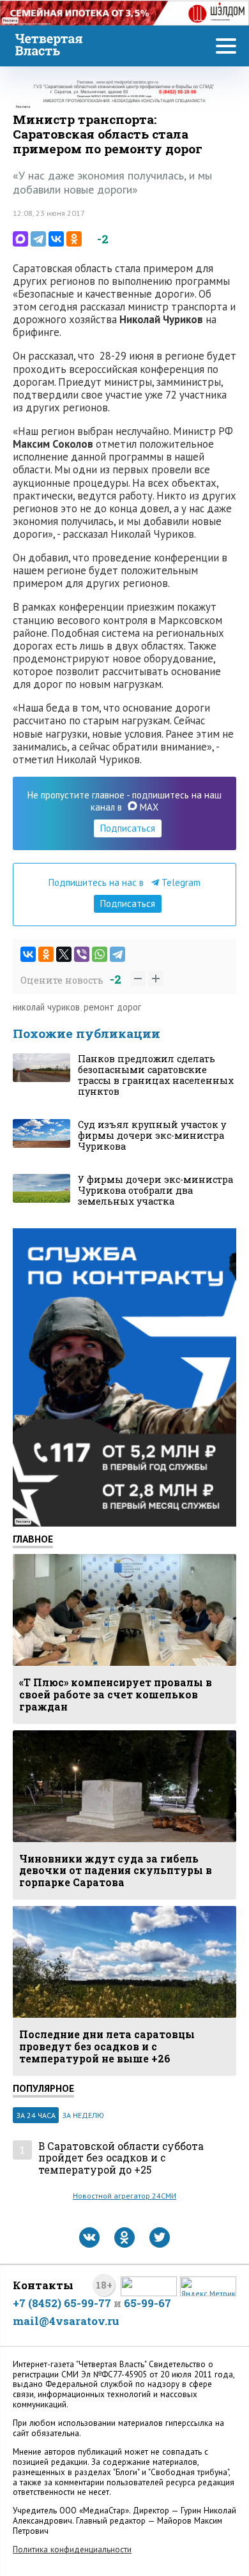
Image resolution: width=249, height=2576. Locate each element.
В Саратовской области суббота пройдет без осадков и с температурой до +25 (121, 2158)
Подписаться (128, 828)
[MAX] (20, 239)
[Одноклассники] (74, 239)
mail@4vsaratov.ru (66, 2321)
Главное (33, 1539)
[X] (64, 954)
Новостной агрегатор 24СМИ (124, 2196)
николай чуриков (46, 1007)
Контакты (43, 2285)
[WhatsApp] (100, 954)
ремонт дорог (112, 1007)
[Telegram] (38, 239)
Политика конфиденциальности (72, 2549)
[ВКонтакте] (56, 239)
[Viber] (82, 954)
